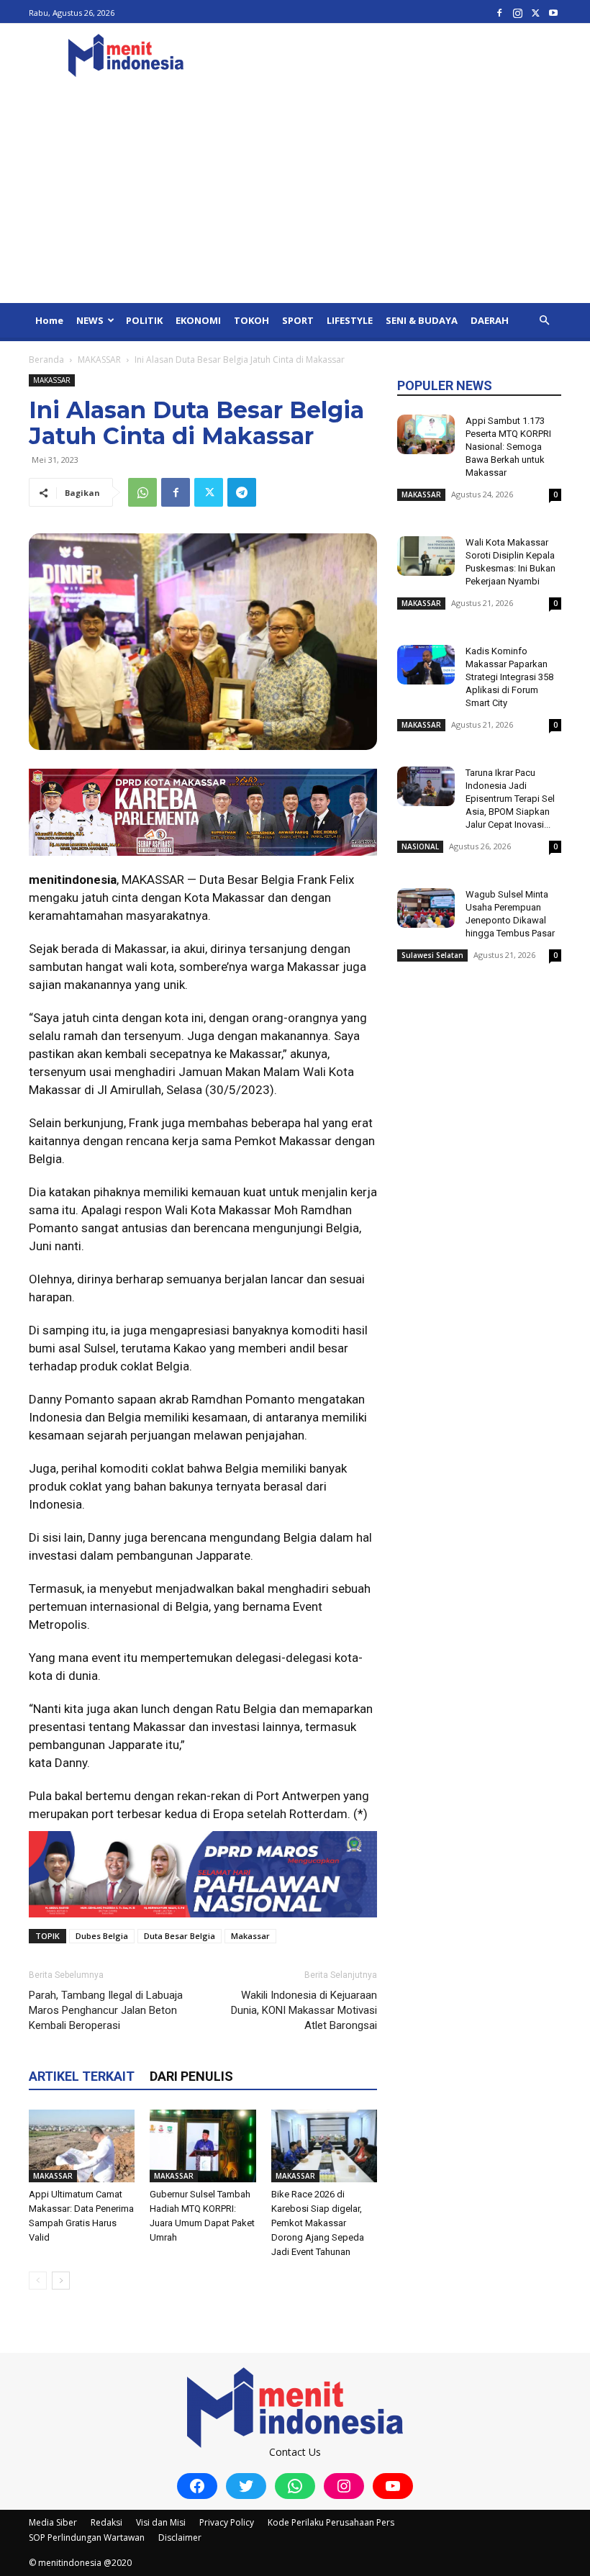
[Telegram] (242, 492)
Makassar (250, 1936)
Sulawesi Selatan (432, 955)
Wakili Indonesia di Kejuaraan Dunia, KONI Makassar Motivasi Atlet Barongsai (304, 2010)
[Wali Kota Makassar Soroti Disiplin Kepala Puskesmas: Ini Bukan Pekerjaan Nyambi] (426, 556)
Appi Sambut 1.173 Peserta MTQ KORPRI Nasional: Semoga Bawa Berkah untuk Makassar (508, 447)
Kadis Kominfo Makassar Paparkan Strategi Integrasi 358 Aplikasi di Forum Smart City (509, 677)
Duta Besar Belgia (180, 1936)
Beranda (46, 360)
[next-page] (61, 2281)
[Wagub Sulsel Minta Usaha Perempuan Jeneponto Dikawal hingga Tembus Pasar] (426, 908)
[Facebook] (499, 13)
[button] (544, 321)
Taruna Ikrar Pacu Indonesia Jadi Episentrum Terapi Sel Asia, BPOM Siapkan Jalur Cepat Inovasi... (510, 799)
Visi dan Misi (161, 2522)
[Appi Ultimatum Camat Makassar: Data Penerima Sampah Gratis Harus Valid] (82, 2146)
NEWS (90, 320)
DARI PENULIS (191, 2076)
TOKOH (251, 320)
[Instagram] (517, 13)
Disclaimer (180, 2537)
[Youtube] (553, 13)
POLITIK (144, 320)
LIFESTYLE (350, 320)
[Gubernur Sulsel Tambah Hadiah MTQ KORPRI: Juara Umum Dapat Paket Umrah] (203, 2146)
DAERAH (490, 320)
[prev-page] (38, 2281)
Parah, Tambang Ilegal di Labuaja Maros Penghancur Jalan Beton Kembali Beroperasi (106, 2010)
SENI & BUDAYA (422, 320)
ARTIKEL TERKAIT (82, 2076)
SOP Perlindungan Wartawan (87, 2537)
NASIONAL (420, 846)
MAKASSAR (99, 360)
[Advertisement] (295, 195)
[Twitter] (535, 13)
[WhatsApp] (142, 492)
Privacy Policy (227, 2522)
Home (49, 320)
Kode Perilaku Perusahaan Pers (331, 2522)
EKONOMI (198, 320)
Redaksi (106, 2522)
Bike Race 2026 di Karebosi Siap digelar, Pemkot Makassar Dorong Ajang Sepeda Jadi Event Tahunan (318, 2223)
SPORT (298, 320)
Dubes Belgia (102, 1936)
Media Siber (53, 2522)
